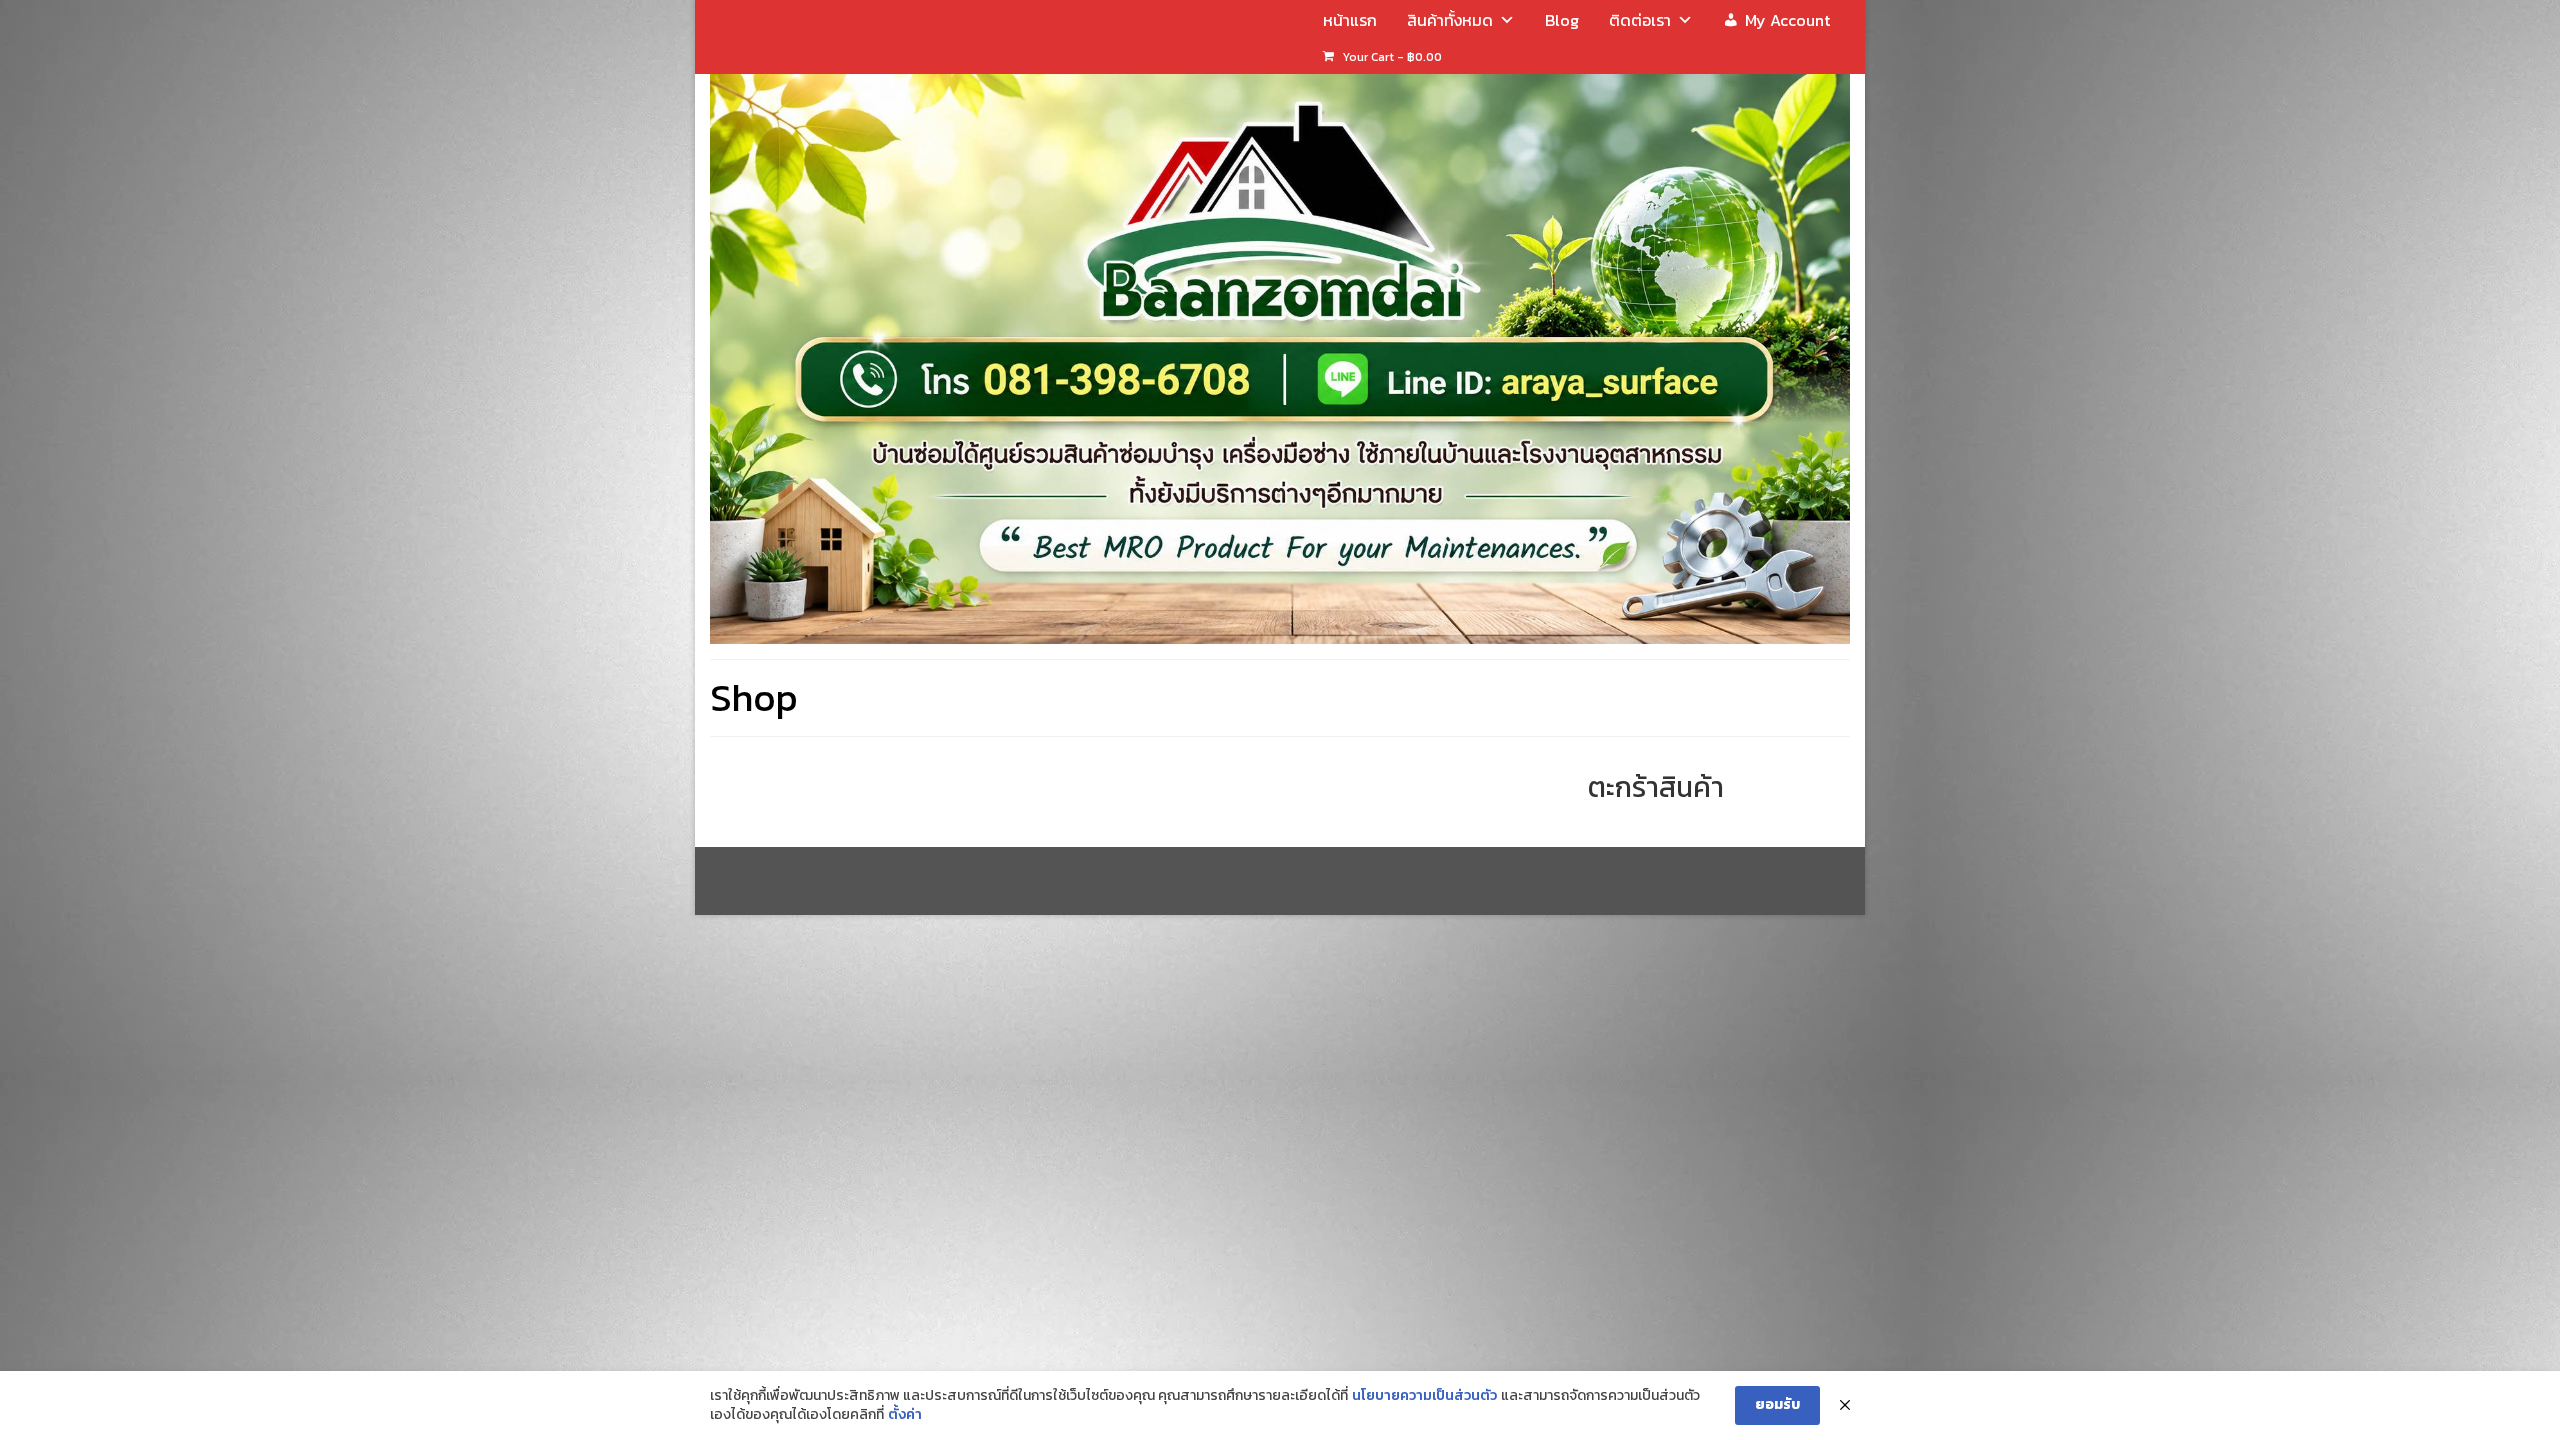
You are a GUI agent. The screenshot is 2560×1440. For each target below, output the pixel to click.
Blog (1562, 20)
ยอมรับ (1777, 1404)
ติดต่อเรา (1640, 20)
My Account (1787, 20)
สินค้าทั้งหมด (1450, 20)
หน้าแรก (1350, 20)
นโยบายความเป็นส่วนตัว (1424, 1396)
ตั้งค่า (905, 1415)
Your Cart (1390, 57)
